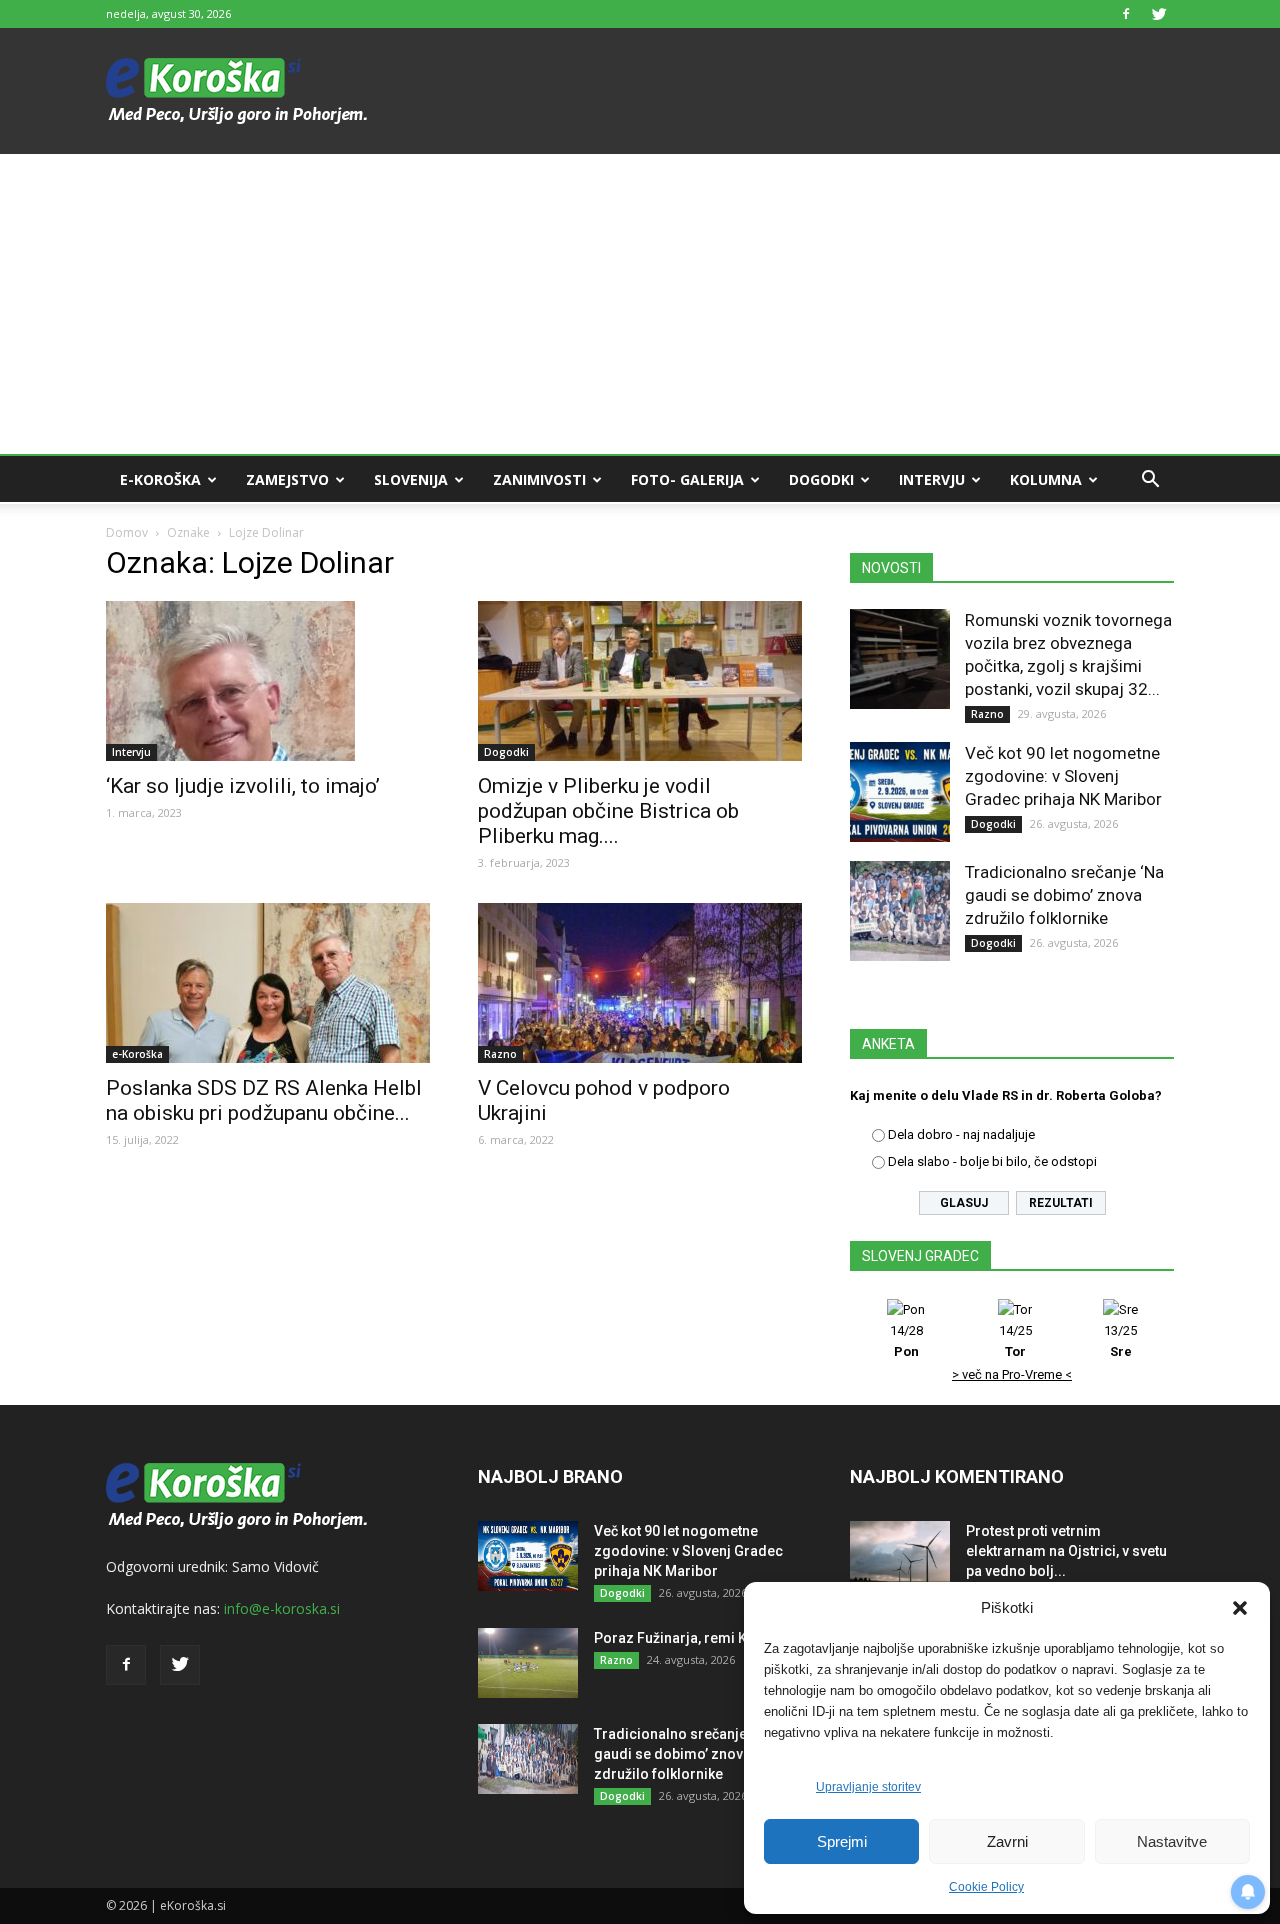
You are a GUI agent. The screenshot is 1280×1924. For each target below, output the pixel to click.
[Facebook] (1126, 14)
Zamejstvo (287, 479)
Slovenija (411, 479)
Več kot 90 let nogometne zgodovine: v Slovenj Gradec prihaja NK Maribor (1063, 776)
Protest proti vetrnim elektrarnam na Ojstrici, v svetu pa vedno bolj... (1066, 1551)
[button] (1240, 1608)
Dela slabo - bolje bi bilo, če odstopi (992, 1161)
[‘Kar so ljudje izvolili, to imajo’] (268, 681)
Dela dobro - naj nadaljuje (961, 1134)
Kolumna (1046, 479)
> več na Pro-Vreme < (1012, 1374)
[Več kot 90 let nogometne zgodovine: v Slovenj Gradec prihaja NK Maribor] (900, 792)
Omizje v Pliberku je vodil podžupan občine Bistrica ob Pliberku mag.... (608, 811)
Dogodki (821, 479)
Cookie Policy (986, 1887)
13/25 (1120, 1341)
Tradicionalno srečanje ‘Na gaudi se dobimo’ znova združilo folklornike (1064, 895)
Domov (127, 532)
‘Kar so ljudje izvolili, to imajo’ (243, 786)
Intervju (932, 479)
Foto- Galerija (687, 479)
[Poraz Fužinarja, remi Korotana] (528, 1663)
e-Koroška (160, 479)
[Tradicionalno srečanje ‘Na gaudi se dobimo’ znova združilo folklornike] (900, 911)
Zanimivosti (539, 479)
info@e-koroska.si (282, 1608)
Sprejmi (842, 1841)
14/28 (906, 1341)
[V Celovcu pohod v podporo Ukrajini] (640, 983)
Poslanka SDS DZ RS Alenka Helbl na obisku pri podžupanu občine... (264, 1100)
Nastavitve (1172, 1841)
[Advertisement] (640, 304)
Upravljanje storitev (868, 1787)
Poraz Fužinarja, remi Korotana (696, 1638)
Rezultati (1061, 1203)
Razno (500, 1054)
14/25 (1015, 1341)
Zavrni (1007, 1841)
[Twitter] (1159, 14)
